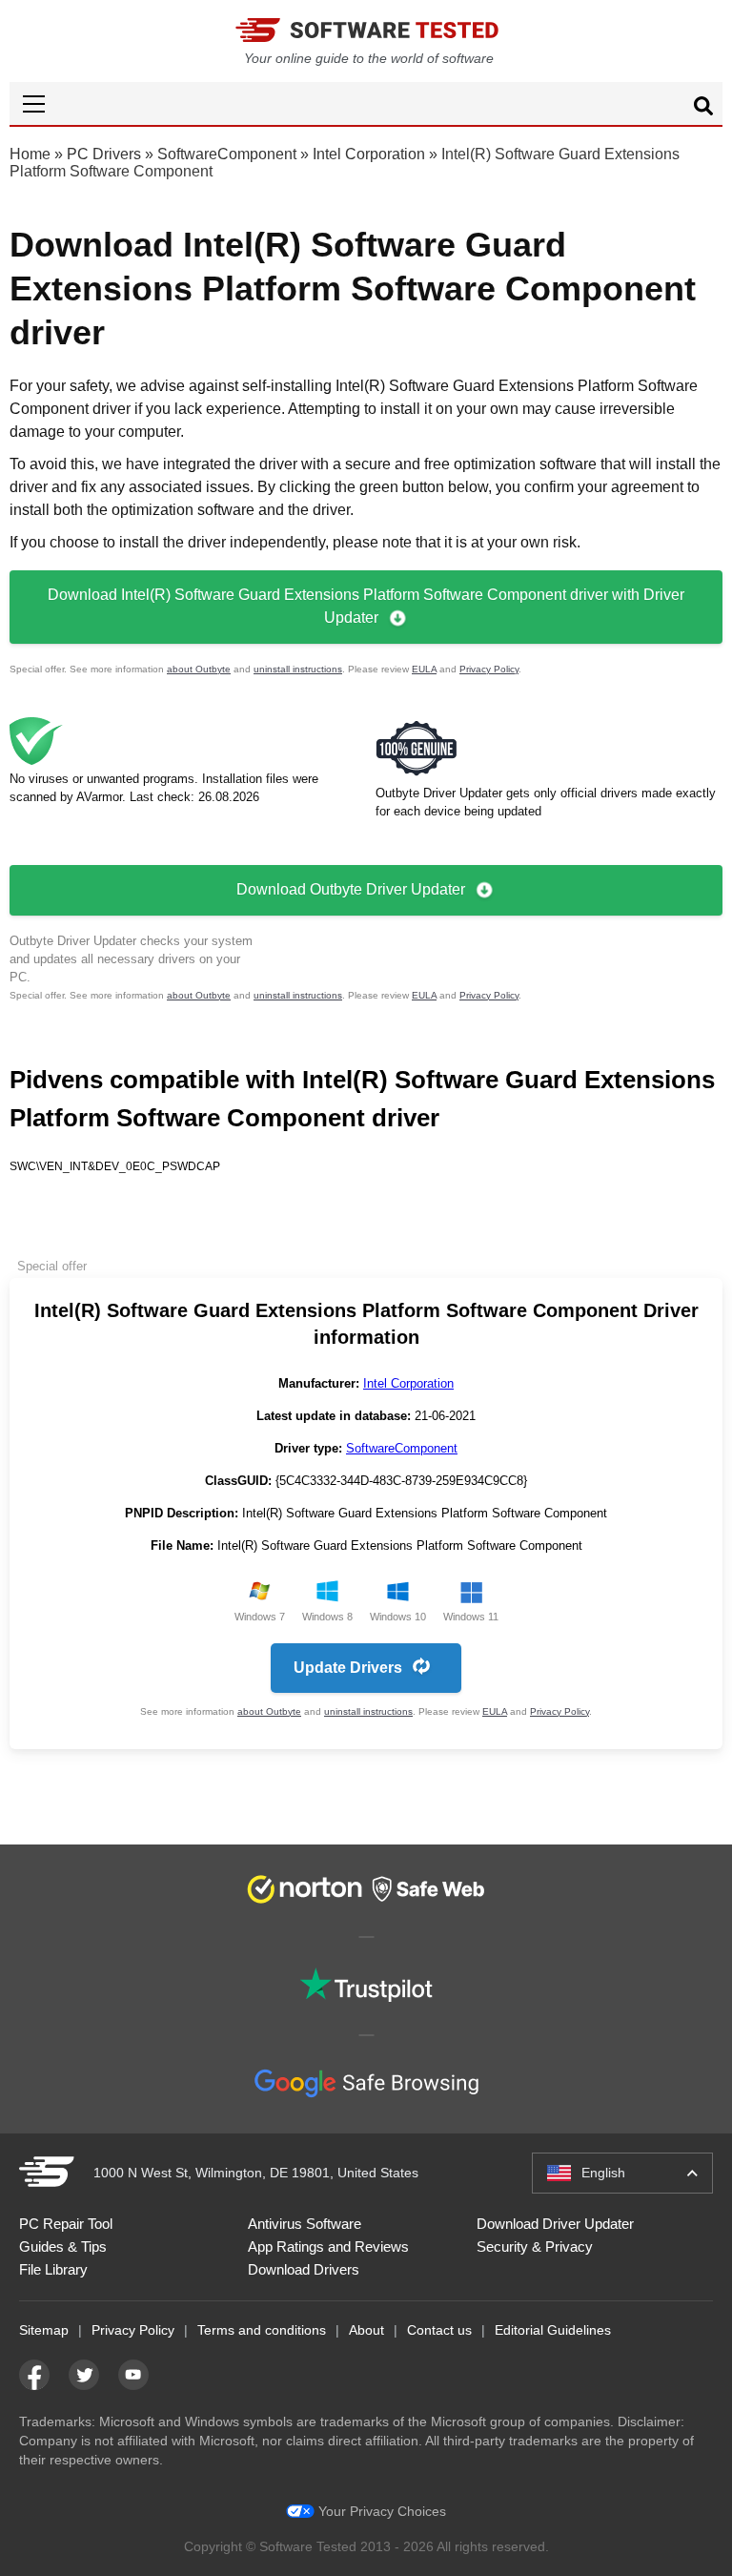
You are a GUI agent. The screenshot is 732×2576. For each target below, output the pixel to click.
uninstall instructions (298, 669)
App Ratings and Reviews (328, 2246)
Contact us (439, 2330)
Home (30, 154)
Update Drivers (348, 1668)
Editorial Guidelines (553, 2330)
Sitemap (44, 2330)
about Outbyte (199, 669)
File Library (53, 2269)
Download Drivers (304, 2269)
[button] (366, 103)
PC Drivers (104, 154)
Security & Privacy (535, 2246)
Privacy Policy (489, 669)
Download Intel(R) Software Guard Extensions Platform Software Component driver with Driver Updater (366, 606)
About (366, 2330)
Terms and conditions (262, 2330)
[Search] (703, 109)
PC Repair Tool (66, 2224)
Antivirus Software (305, 2224)
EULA (424, 669)
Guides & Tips (63, 2246)
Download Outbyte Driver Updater (351, 889)
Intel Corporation (369, 154)
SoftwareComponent (227, 154)
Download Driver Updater (555, 2224)
